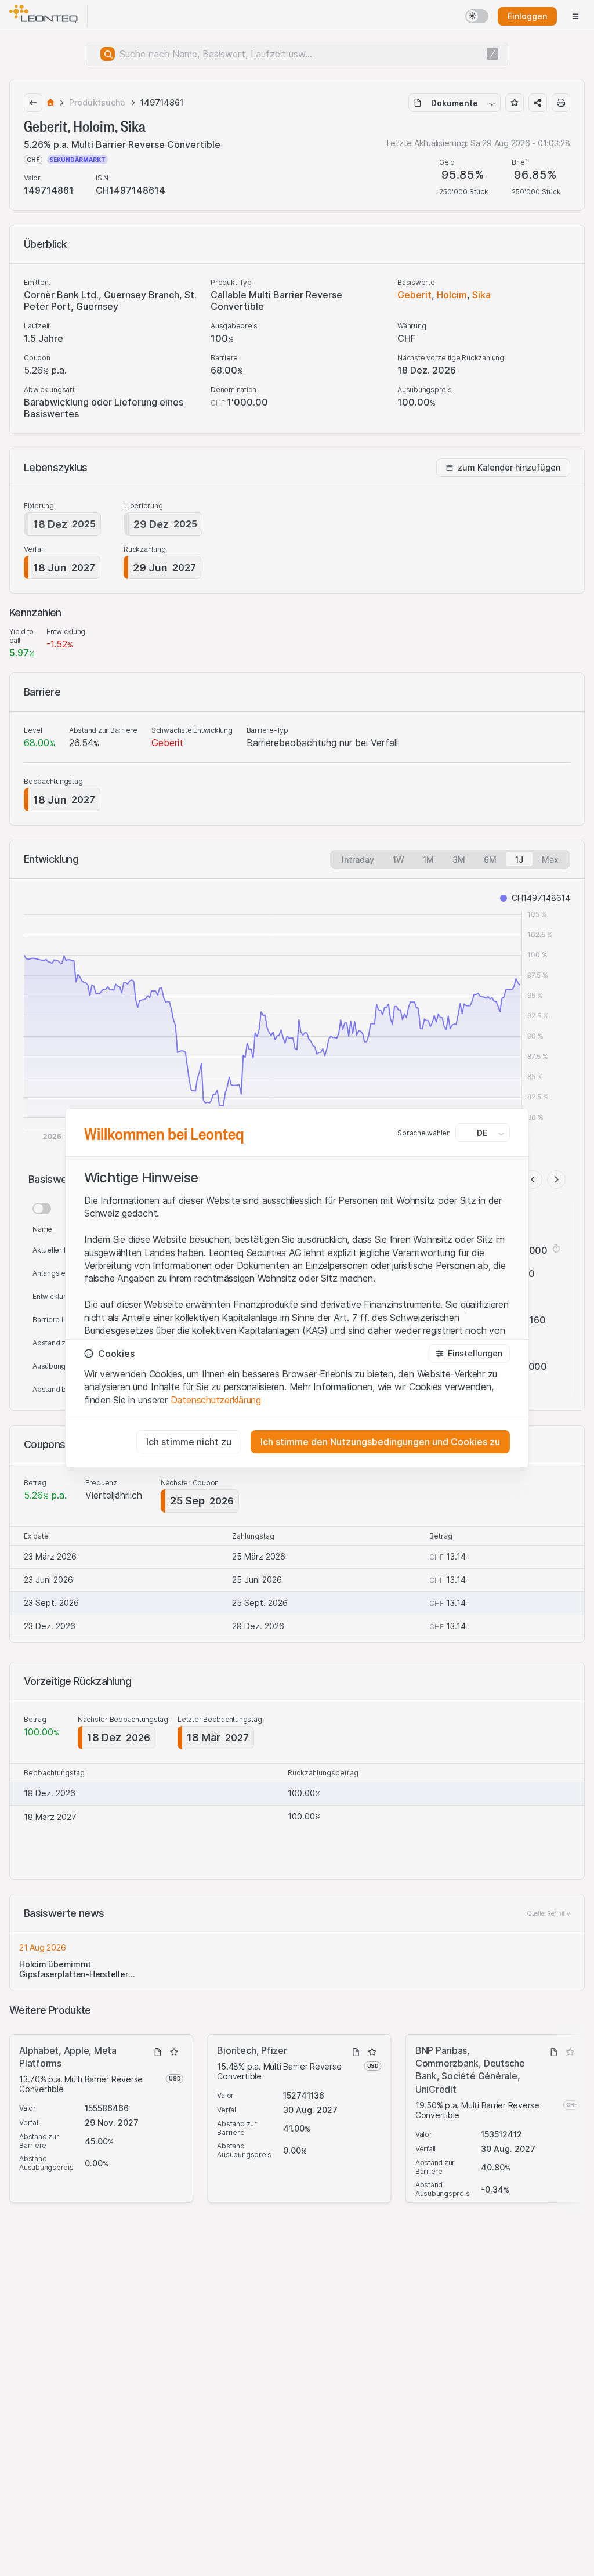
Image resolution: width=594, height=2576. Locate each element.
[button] (469, 1354)
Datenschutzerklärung (216, 1400)
